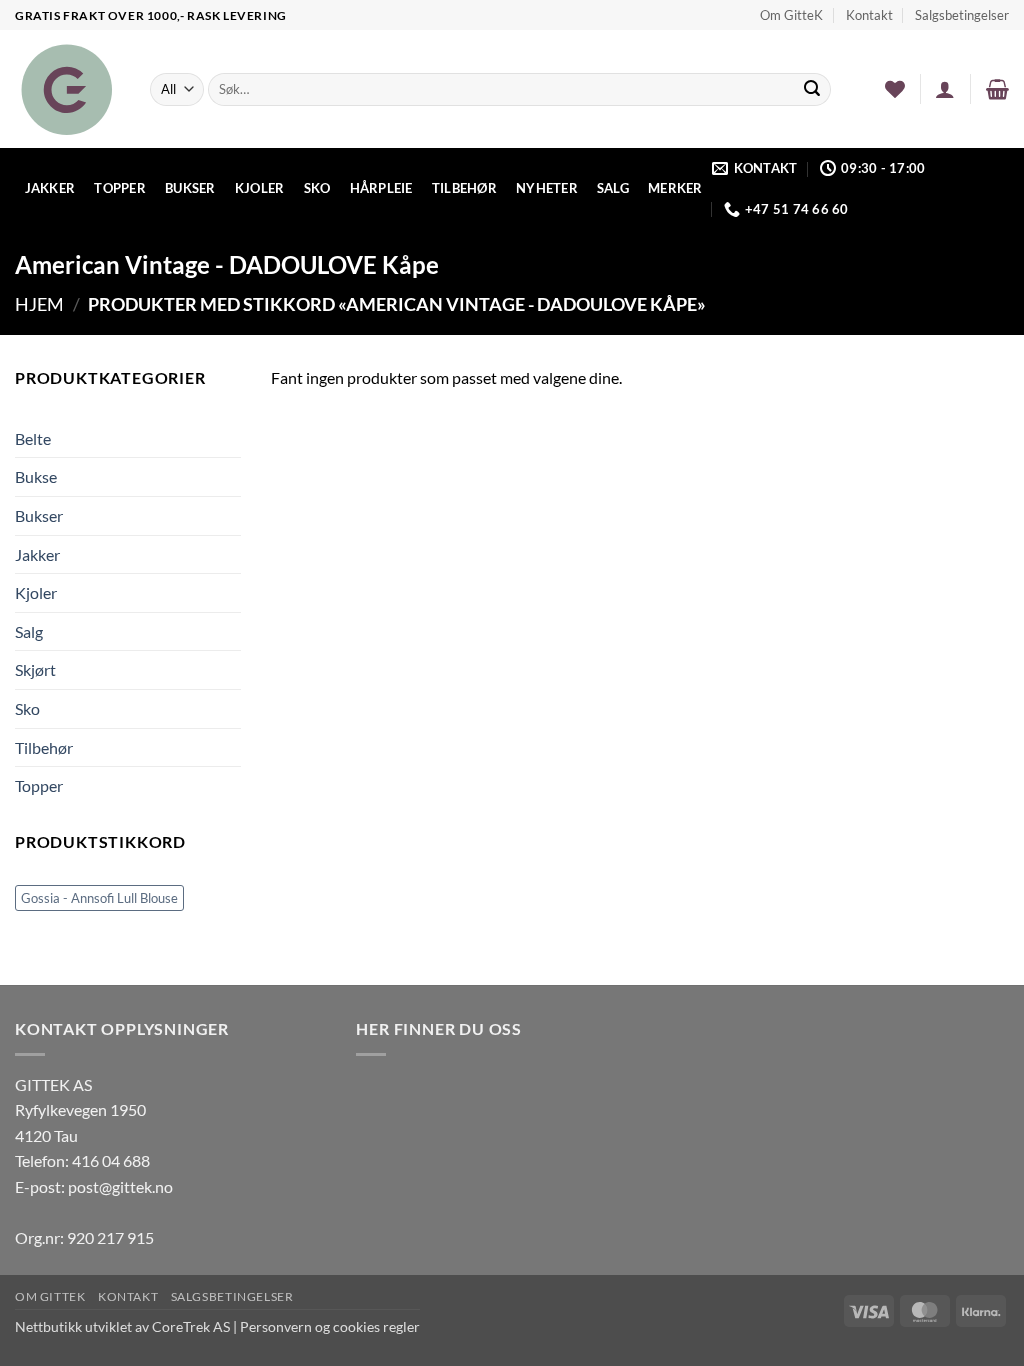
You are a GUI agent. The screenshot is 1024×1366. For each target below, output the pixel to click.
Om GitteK (791, 15)
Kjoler (260, 188)
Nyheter (547, 188)
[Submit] (813, 90)
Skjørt (35, 669)
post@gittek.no (120, 1186)
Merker (675, 188)
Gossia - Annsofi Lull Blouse (99, 898)
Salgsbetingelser (962, 15)
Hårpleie (381, 188)
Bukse (36, 476)
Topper (120, 188)
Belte (33, 438)
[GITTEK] (67, 89)
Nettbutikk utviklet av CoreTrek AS (122, 1326)
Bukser (190, 188)
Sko (317, 188)
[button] (945, 89)
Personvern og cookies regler (330, 1326)
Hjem (39, 304)
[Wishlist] (895, 89)
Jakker (50, 188)
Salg (613, 188)
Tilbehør (464, 188)
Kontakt (869, 15)
